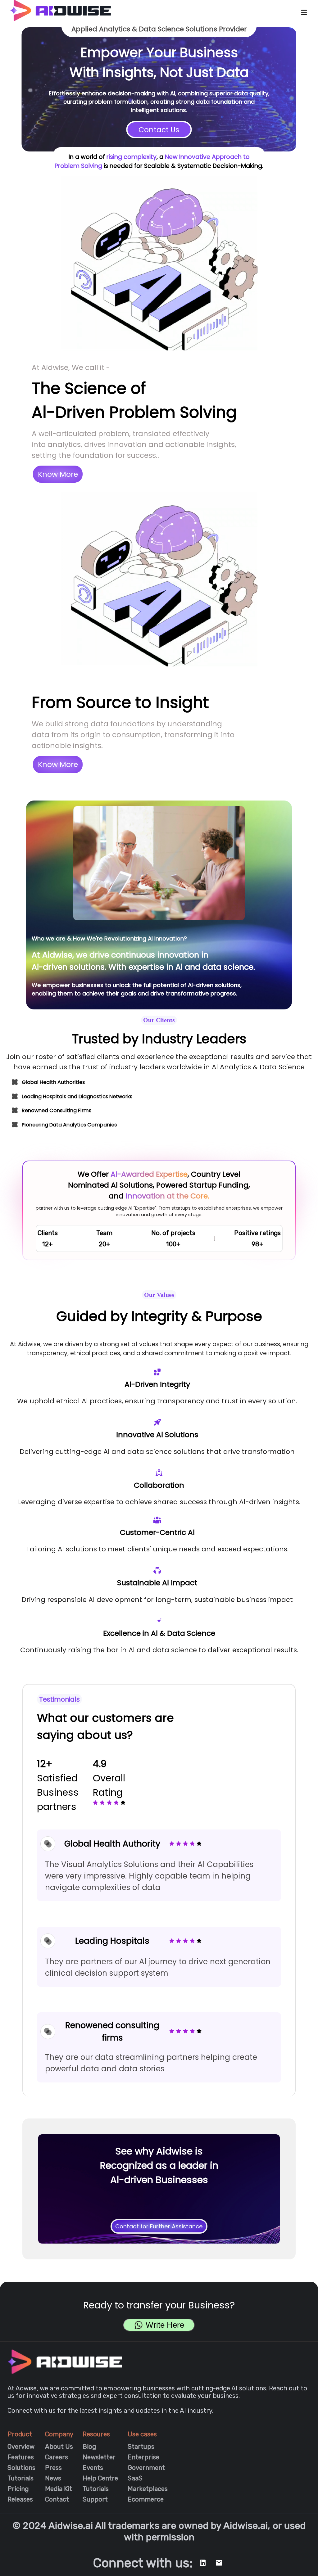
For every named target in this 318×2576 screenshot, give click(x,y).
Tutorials (20, 2478)
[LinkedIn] (203, 2563)
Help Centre (100, 2478)
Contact (57, 2499)
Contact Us (159, 130)
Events (93, 2468)
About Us (59, 2447)
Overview (21, 2447)
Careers (57, 2457)
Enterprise (143, 2457)
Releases (20, 2499)
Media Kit (59, 2489)
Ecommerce (146, 2499)
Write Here (165, 2325)
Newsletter (99, 2457)
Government (146, 2468)
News (53, 2478)
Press (53, 2468)
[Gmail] (219, 2563)
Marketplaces (148, 2489)
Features (21, 2457)
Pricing (18, 2489)
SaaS (135, 2478)
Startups (141, 2447)
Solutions (21, 2468)
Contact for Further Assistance (159, 2226)
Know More (58, 474)
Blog (89, 2447)
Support (95, 2499)
